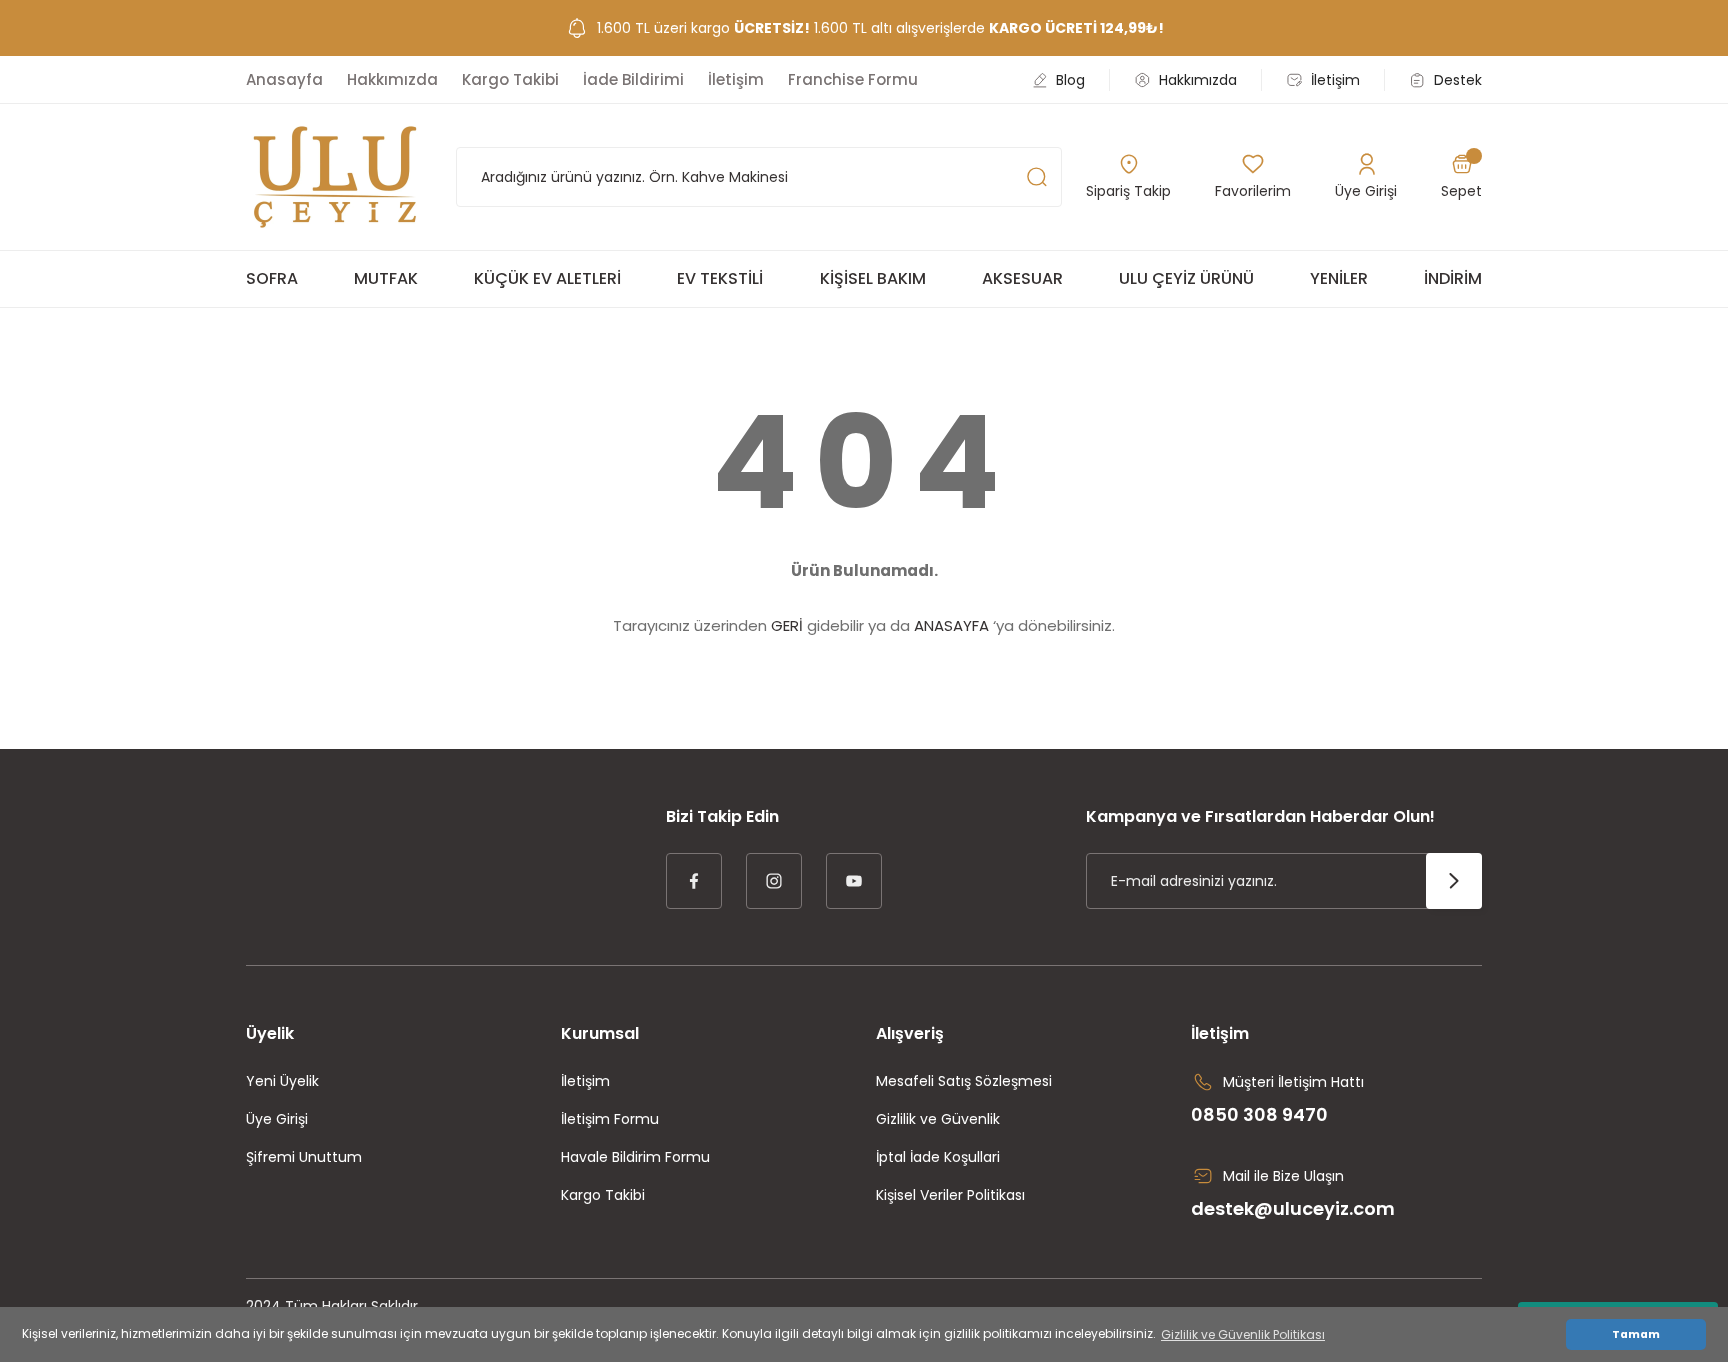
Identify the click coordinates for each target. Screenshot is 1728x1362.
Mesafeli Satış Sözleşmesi (964, 1081)
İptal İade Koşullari (938, 1157)
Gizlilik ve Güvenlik (938, 1119)
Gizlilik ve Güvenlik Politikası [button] (1243, 1334)
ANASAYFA (951, 625)
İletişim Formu (610, 1119)
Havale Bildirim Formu (635, 1157)
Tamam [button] (1636, 1334)
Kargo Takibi (603, 1195)
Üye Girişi (277, 1119)
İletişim (585, 1081)
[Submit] (1454, 881)
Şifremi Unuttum (304, 1157)
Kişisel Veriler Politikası (950, 1195)
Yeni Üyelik (282, 1081)
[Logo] (335, 177)
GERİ (787, 625)
